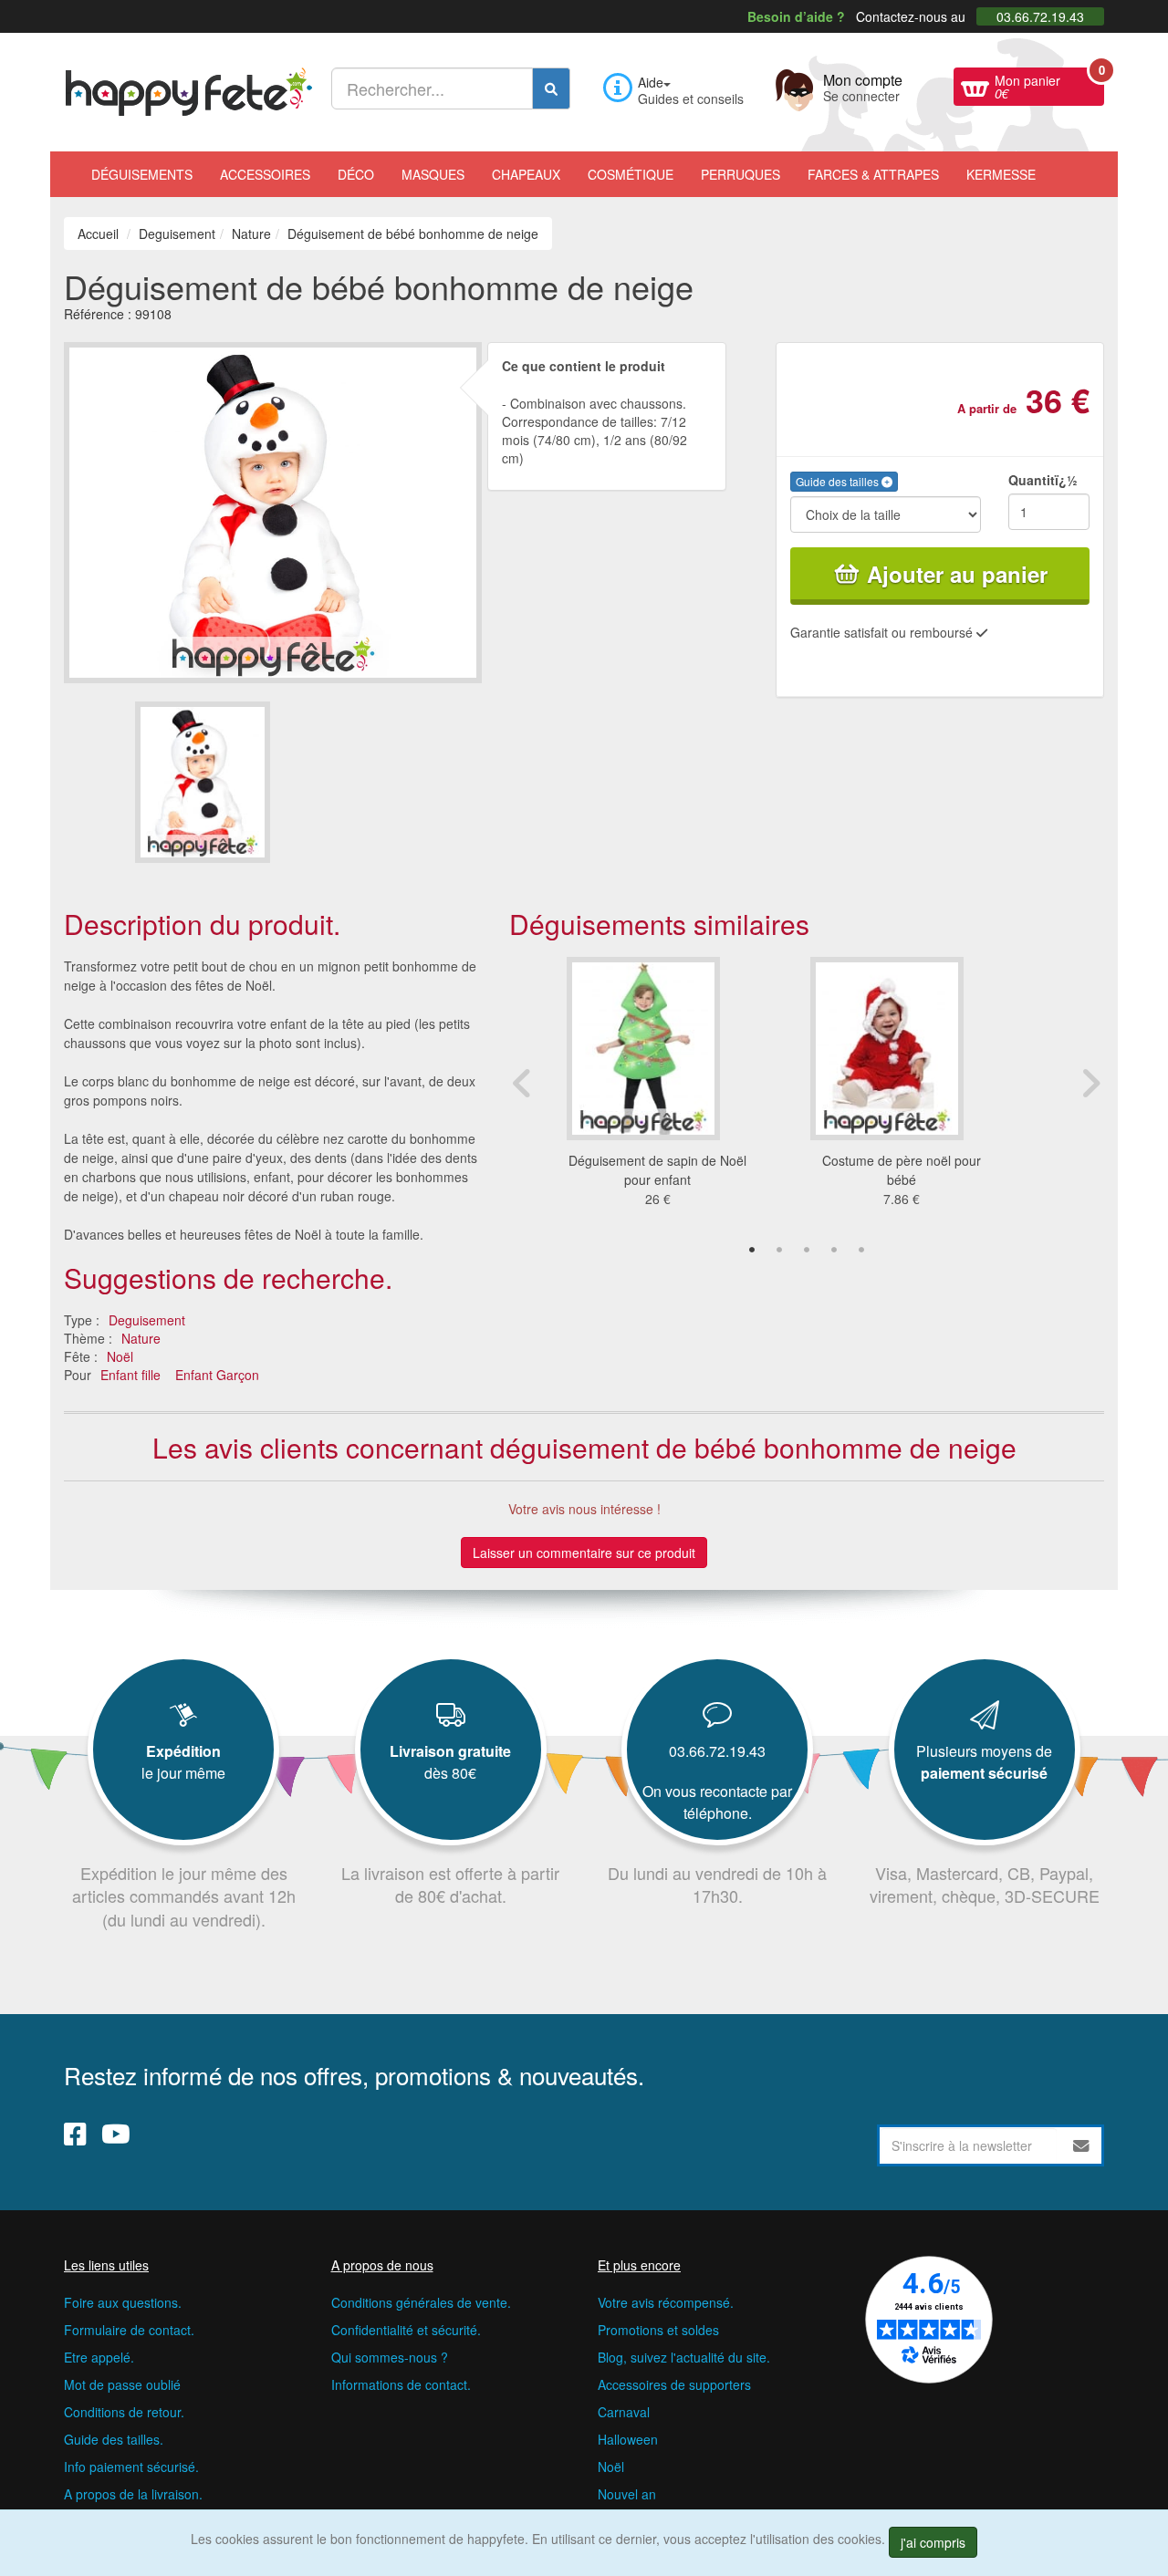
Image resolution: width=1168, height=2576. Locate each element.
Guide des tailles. (114, 2439)
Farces (873, 174)
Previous (523, 1083)
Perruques (740, 174)
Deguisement (147, 1320)
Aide (651, 82)
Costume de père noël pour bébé (902, 1170)
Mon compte (863, 86)
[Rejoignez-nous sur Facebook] (75, 2134)
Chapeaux (526, 174)
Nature (141, 1338)
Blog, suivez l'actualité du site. (684, 2357)
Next (1090, 1083)
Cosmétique (631, 174)
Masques (433, 174)
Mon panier (1049, 85)
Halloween (628, 2439)
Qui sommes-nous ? (390, 2357)
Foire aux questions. (123, 2302)
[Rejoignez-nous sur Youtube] (116, 2134)
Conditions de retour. (124, 2412)
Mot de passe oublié (122, 2384)
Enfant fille (130, 1375)
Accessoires (265, 174)
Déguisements (142, 174)
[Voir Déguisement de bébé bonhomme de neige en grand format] (273, 510)
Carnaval (624, 2412)
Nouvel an (627, 2494)
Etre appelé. (99, 2357)
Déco (356, 174)
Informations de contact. (401, 2384)
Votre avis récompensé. (666, 2302)
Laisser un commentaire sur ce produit (584, 1553)
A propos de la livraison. (133, 2494)
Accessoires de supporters (674, 2384)
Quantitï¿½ (1043, 480)
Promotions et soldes (658, 2330)
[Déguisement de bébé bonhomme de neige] (203, 782)
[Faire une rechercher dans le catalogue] (551, 88)
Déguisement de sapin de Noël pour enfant (657, 1170)
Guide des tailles (839, 481)
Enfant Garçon (217, 1375)
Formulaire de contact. (129, 2330)
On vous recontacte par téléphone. (717, 1802)
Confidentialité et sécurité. (406, 2330)
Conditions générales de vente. (421, 2302)
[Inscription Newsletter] (1081, 2145)
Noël (120, 1356)
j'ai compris (933, 2542)
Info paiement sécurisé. (131, 2467)
